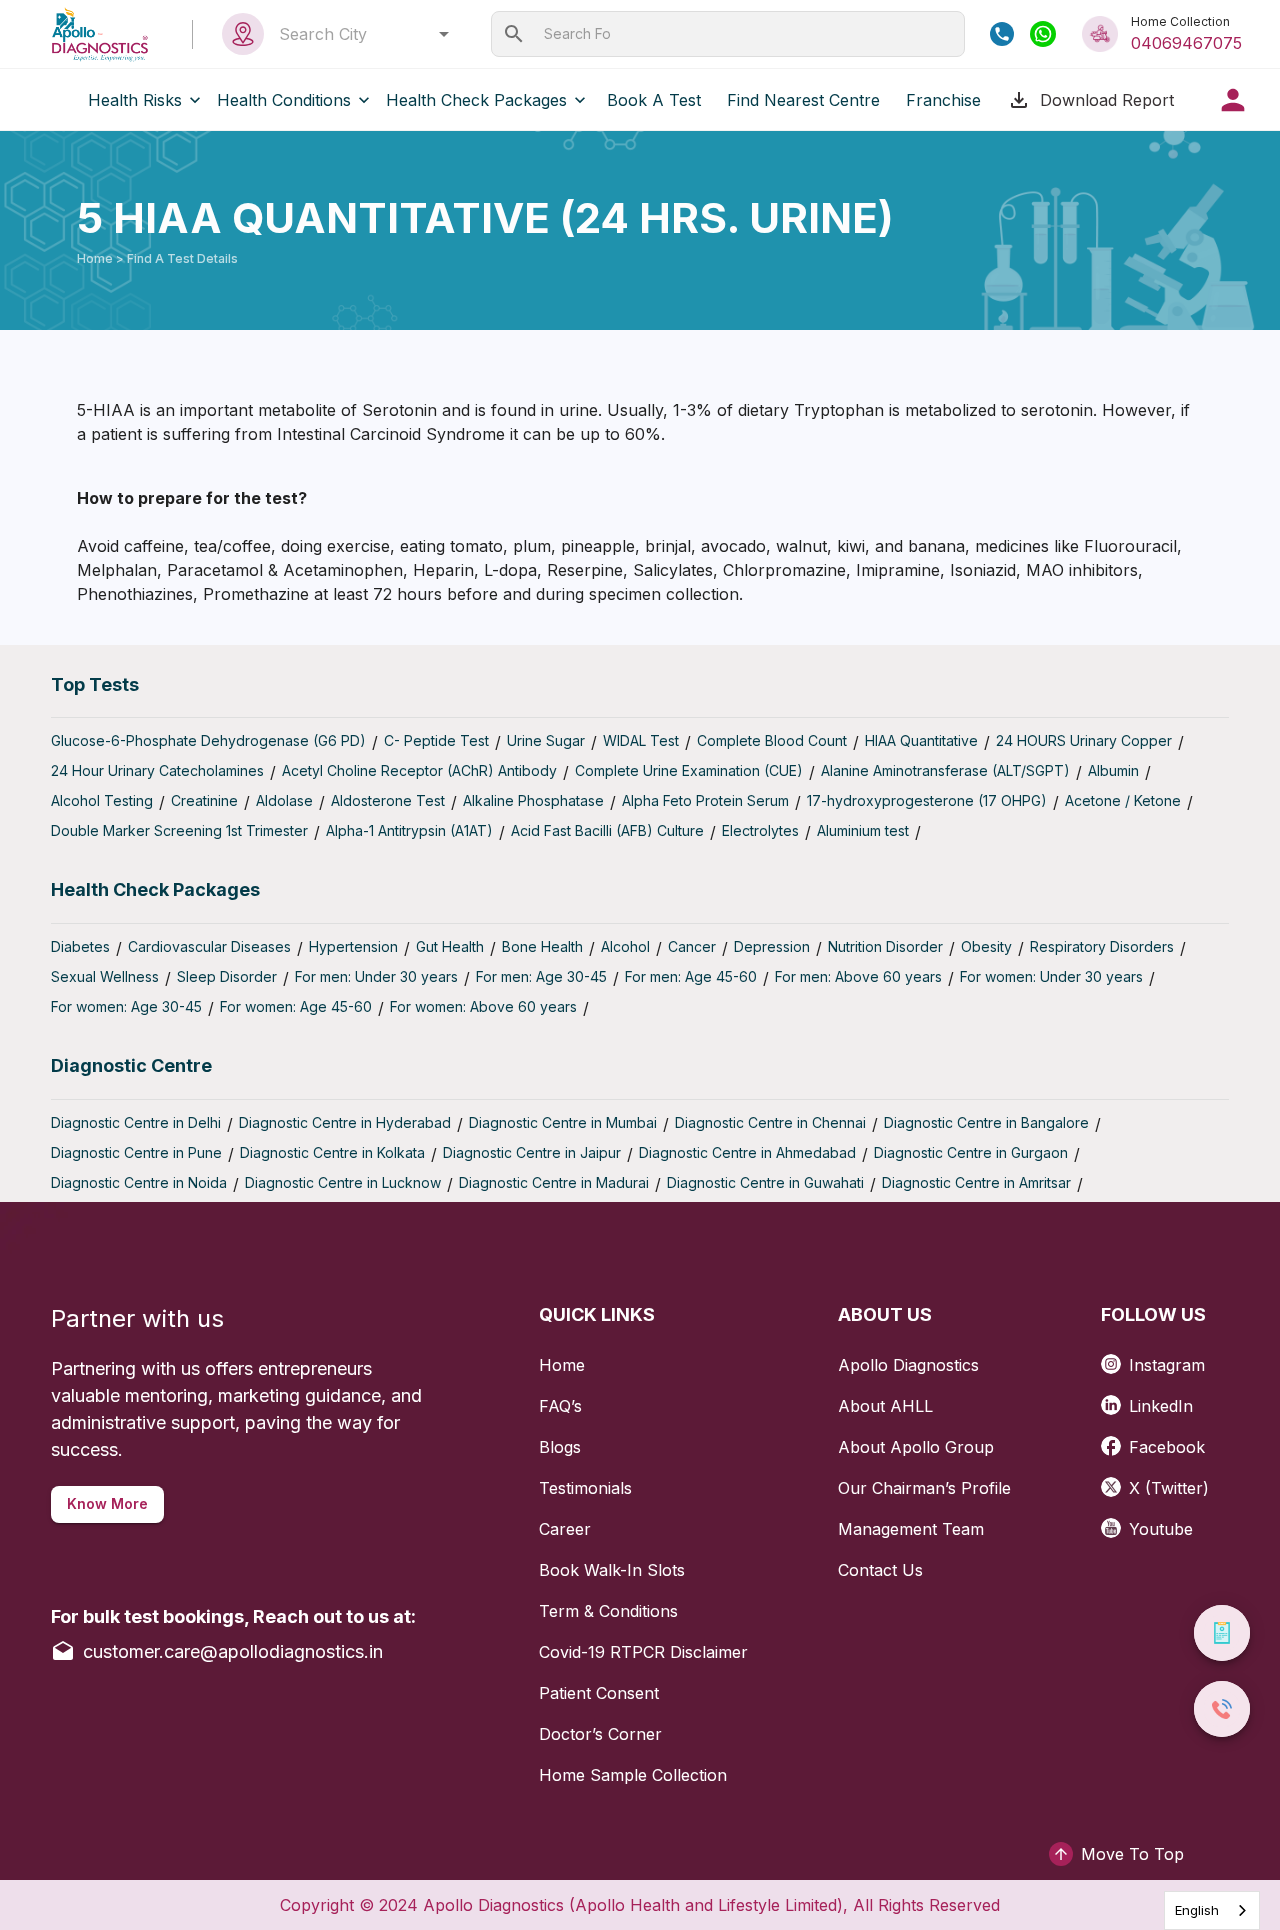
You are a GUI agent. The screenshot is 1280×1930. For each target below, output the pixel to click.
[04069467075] (1002, 34)
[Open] (444, 34)
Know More (107, 1503)
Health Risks (135, 100)
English (1197, 1910)
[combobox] (358, 34)
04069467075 (1186, 43)
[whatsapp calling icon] (1043, 34)
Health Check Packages (476, 100)
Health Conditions (284, 100)
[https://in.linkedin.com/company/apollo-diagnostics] (1115, 1398)
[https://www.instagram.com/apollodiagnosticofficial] (1115, 1357)
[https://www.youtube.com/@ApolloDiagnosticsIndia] (1115, 1521)
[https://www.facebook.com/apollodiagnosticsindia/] (1115, 1439)
